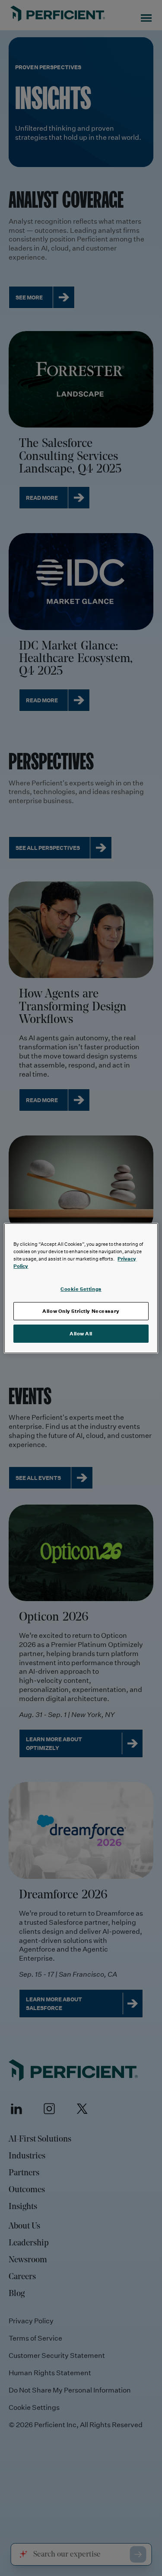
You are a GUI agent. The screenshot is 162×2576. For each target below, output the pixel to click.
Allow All (81, 1333)
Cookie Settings (81, 1289)
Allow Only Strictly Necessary (81, 1311)
